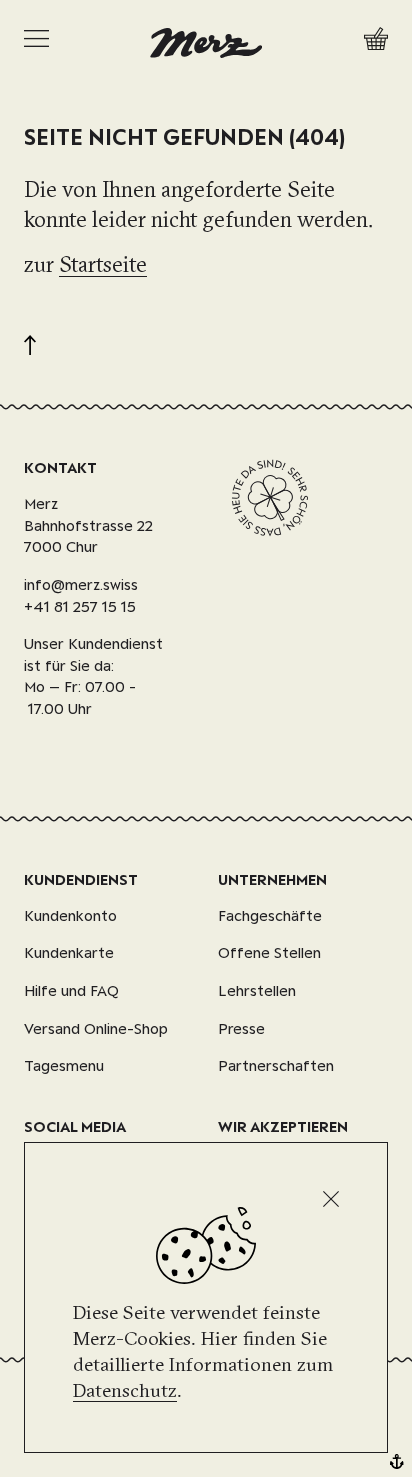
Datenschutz (125, 1390)
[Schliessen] (331, 1199)
